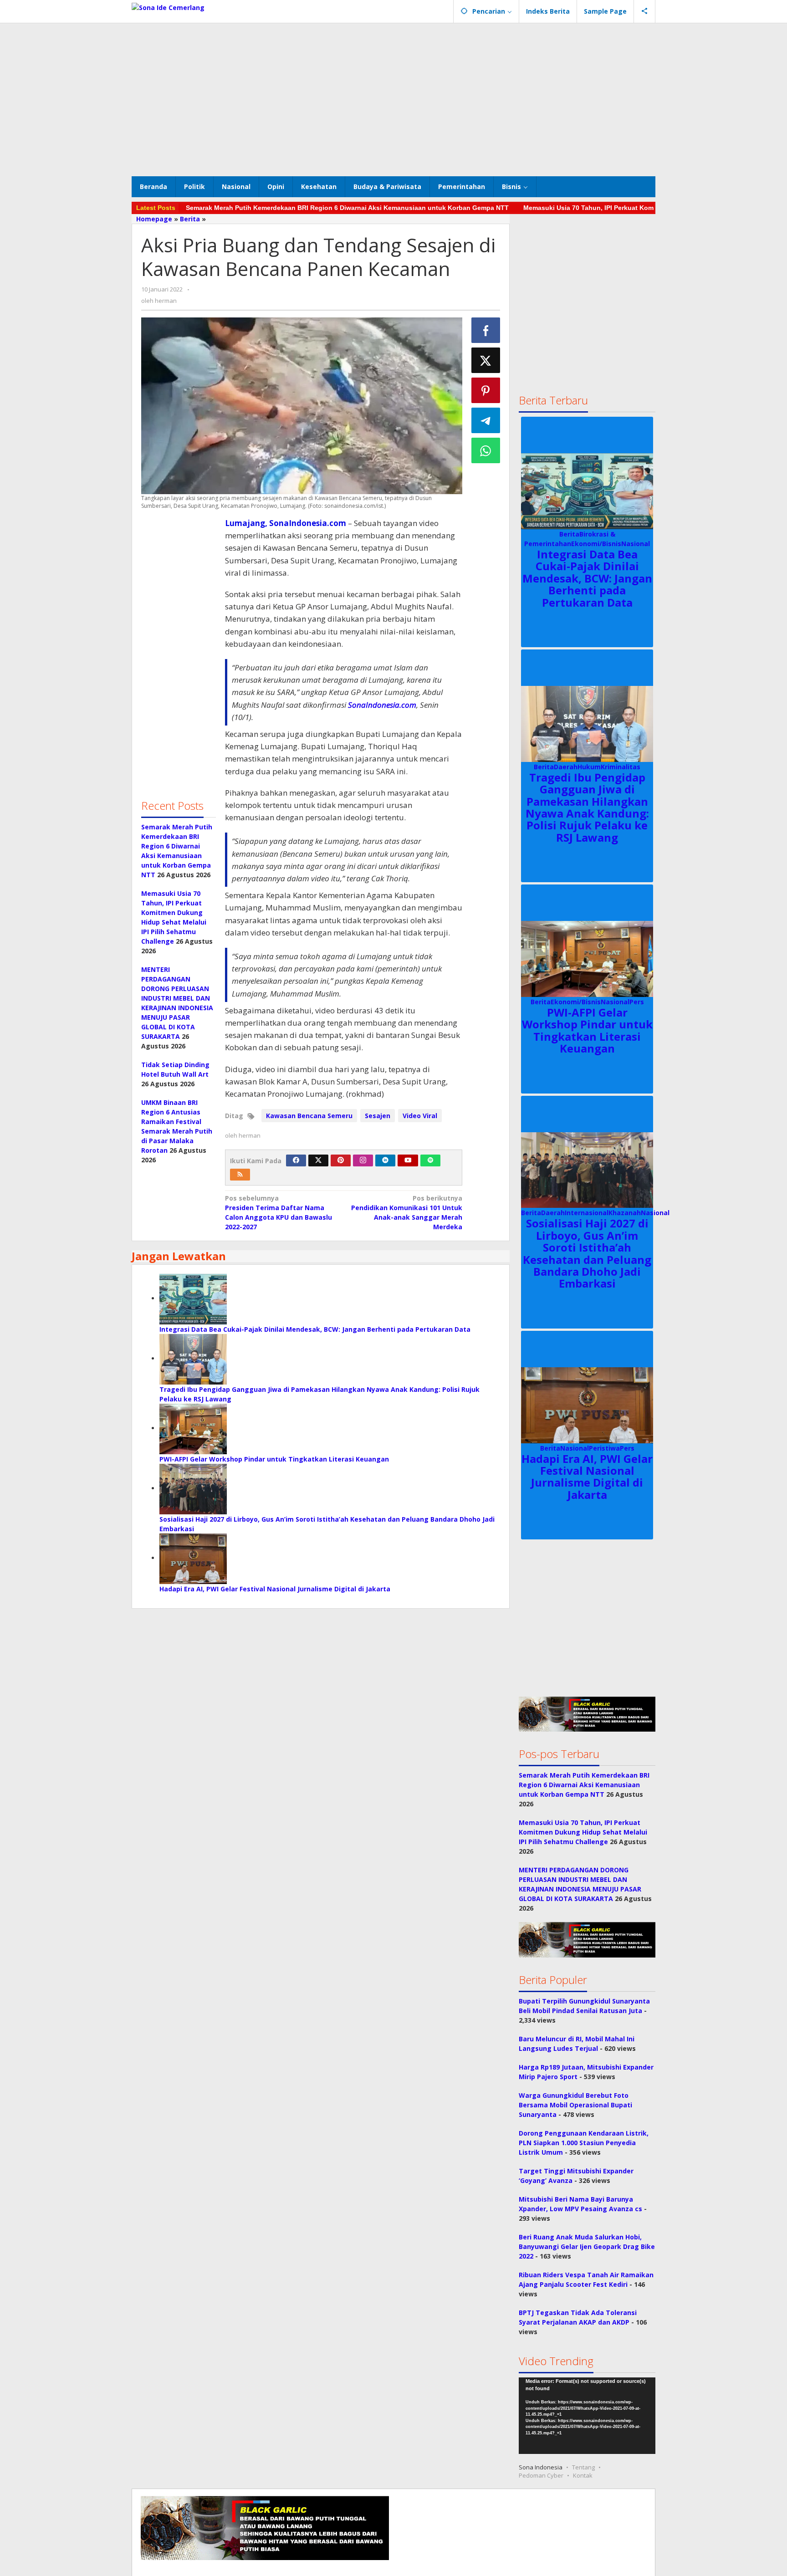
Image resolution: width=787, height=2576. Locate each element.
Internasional (587, 1213)
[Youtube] (408, 1160)
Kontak (583, 2475)
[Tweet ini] (486, 360)
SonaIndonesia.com (382, 705)
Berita (569, 534)
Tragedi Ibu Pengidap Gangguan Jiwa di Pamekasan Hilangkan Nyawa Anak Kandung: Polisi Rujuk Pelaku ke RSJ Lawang (587, 807)
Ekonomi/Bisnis (596, 544)
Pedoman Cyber (541, 2475)
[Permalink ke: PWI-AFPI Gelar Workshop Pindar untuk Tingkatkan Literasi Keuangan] (193, 1428)
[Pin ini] (486, 390)
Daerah (566, 767)
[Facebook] (296, 1160)
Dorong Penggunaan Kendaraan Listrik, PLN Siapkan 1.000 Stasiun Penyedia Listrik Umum (584, 2143)
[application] (587, 2416)
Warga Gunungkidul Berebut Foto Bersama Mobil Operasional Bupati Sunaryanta (575, 2105)
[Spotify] (430, 1160)
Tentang (583, 2467)
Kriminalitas (621, 767)
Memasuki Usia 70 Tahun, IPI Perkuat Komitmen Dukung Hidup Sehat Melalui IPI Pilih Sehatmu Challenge (583, 1832)
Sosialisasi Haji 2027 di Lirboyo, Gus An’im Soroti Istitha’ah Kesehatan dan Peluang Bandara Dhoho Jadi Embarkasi (587, 1253)
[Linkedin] (385, 1160)
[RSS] (240, 1175)
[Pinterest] (341, 1160)
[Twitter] (318, 1160)
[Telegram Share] (486, 420)
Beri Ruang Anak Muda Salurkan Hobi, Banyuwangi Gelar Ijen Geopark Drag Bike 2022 (587, 2246)
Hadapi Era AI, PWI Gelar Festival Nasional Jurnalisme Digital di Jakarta (275, 1589)
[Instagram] (363, 1160)
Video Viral (420, 1116)
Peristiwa (604, 1448)
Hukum (589, 767)
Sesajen (378, 1116)
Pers (637, 1002)
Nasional (636, 544)
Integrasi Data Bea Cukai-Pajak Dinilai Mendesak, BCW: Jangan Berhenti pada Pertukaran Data (315, 1329)
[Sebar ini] (486, 330)
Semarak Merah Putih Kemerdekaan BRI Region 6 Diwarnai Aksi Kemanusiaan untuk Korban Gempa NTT (347, 208)
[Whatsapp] (486, 450)
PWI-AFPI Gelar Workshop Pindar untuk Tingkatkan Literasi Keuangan (274, 1459)
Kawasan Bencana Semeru (309, 1116)
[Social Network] (645, 11)
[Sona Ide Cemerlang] (168, 7)
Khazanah (625, 1213)
